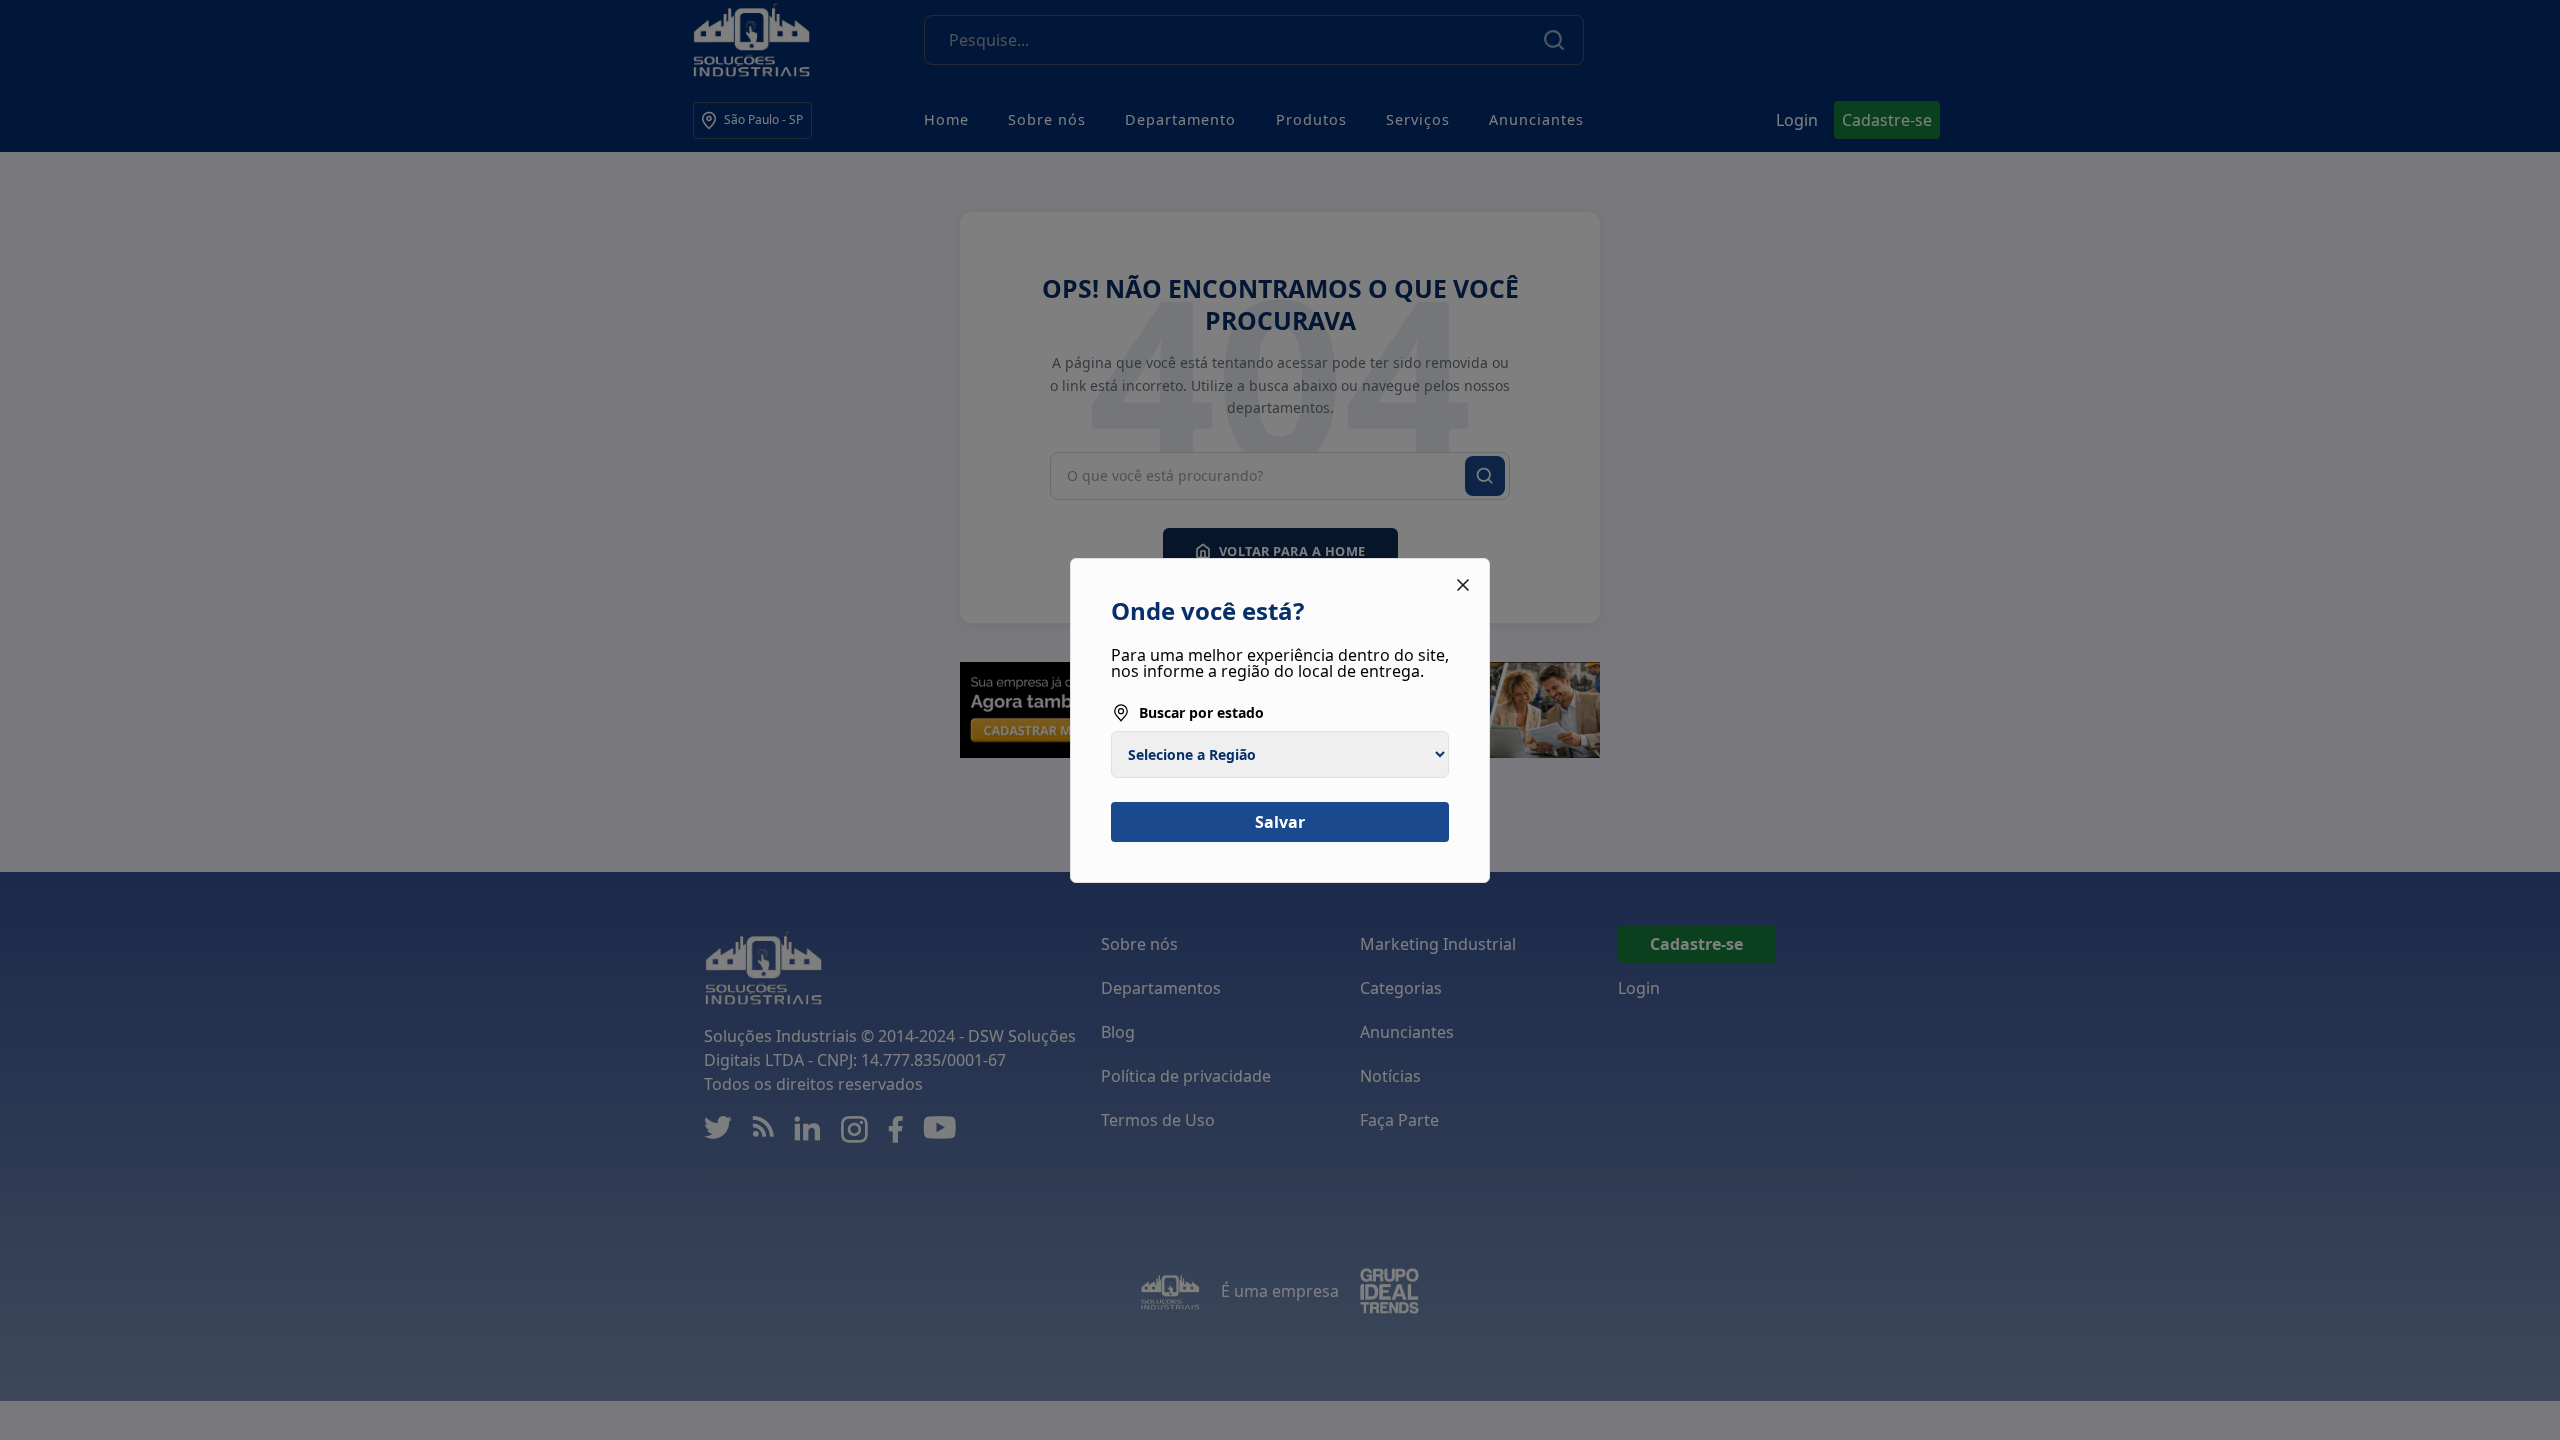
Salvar (1280, 822)
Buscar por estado (1201, 712)
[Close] (1463, 585)
